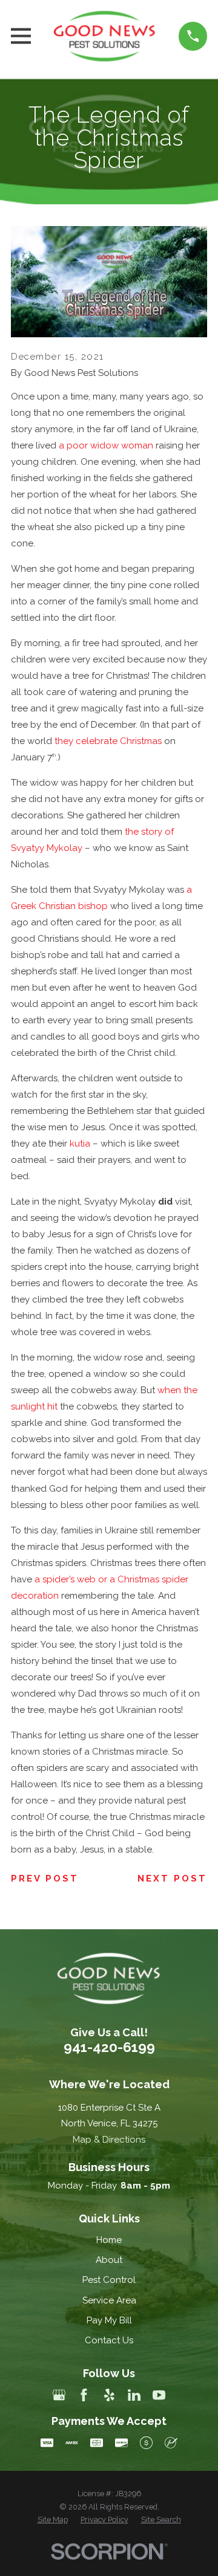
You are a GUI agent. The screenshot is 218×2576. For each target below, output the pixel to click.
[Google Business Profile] (59, 2395)
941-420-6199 (109, 2047)
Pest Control (109, 2280)
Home (109, 2240)
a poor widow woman (106, 445)
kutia (80, 1144)
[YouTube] (159, 2395)
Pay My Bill (109, 2320)
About (109, 2260)
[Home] (105, 36)
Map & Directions (109, 2140)
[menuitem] (53, 2520)
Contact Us (109, 2340)
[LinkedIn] (134, 2395)
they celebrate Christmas (108, 741)
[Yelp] (109, 2395)
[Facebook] (84, 2395)
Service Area (109, 2300)
